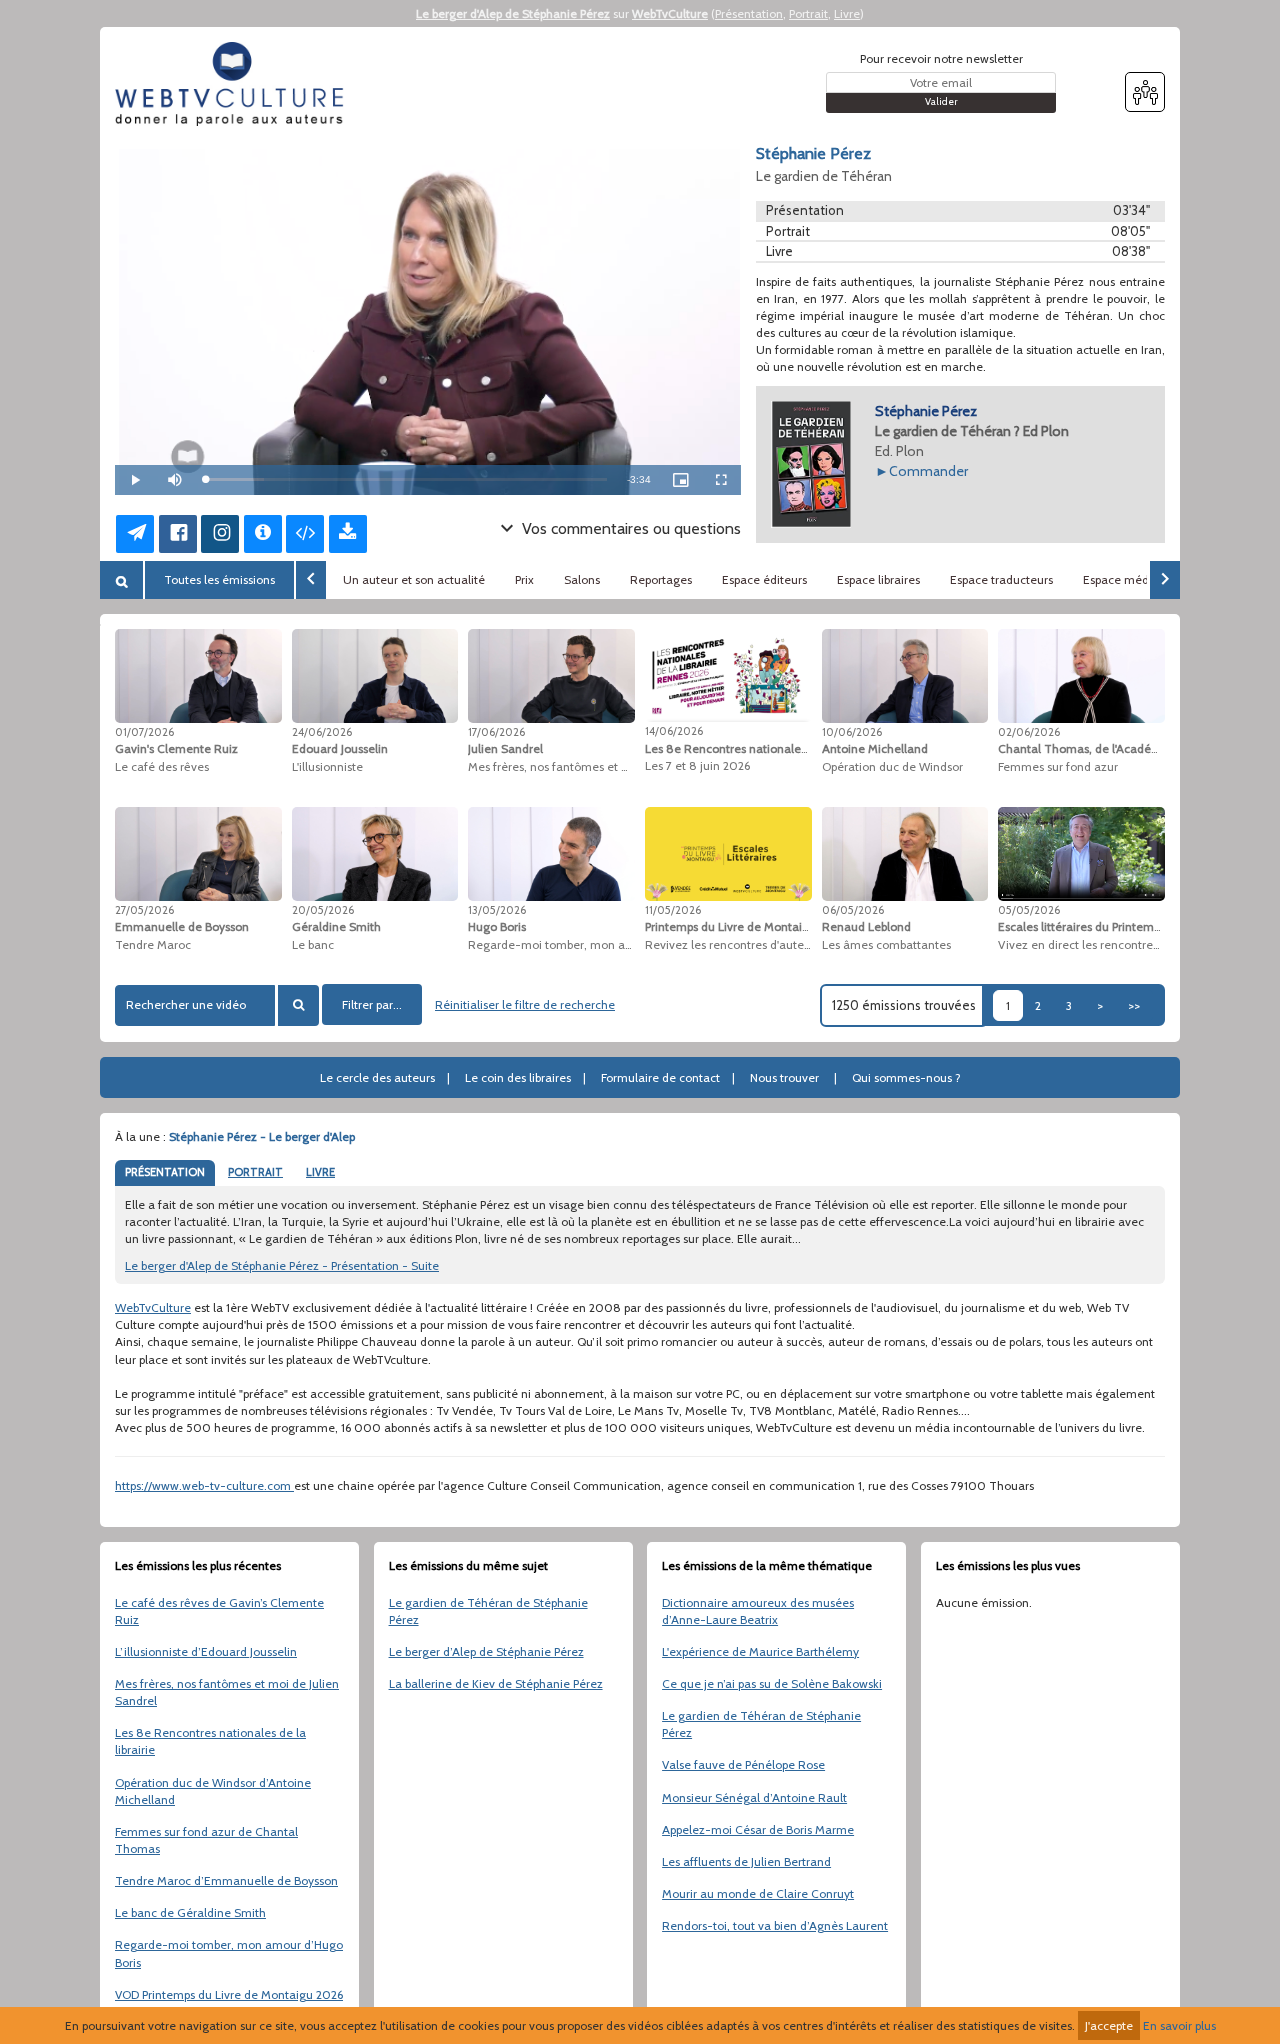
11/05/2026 (673, 910)
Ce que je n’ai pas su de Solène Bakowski (772, 1683)
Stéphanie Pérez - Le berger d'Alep (262, 1136)
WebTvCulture (670, 13)
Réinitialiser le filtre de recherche (525, 1004)
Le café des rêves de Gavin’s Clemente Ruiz (219, 1611)
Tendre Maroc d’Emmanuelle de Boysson (226, 1880)
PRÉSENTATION (165, 1172)
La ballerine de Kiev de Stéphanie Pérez (496, 1683)
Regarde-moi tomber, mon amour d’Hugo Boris (229, 1953)
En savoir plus (1179, 2025)
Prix (524, 579)
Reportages (661, 579)
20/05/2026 (323, 910)
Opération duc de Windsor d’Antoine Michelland (213, 1791)
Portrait (808, 13)
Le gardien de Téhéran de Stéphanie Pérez (488, 1611)
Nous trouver (784, 1077)
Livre (847, 13)
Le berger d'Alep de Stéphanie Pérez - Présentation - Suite (282, 1265)
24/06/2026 (322, 732)
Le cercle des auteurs (377, 1077)
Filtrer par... (372, 1004)
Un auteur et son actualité (414, 579)
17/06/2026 (496, 732)
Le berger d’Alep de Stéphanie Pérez (486, 1651)
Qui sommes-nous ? (906, 1077)
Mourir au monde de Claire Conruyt (758, 1893)
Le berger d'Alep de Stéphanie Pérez (513, 13)
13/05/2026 (497, 910)
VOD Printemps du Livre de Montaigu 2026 (229, 1994)
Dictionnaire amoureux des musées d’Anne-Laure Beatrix (758, 1611)
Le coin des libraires (518, 1077)
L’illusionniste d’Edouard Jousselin (206, 1651)
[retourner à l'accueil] (235, 84)
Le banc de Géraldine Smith (190, 1912)
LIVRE (320, 1172)
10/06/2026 (852, 732)
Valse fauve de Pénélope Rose (743, 1764)
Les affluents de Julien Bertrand (746, 1861)
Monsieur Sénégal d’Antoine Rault (754, 1797)
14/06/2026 (674, 731)
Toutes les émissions (219, 579)
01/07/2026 (144, 732)
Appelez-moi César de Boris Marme (758, 1829)
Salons (582, 579)
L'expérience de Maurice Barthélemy (760, 1651)
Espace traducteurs (1001, 579)
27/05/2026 (144, 910)
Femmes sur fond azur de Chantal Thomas (206, 1840)
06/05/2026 (853, 910)
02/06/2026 (1029, 732)
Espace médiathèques (1143, 579)
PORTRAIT (255, 1172)
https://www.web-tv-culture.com (204, 1485)
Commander (928, 471)
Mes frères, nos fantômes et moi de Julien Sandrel (227, 1692)
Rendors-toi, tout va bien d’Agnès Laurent (775, 1925)
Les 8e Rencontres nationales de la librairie (210, 1741)
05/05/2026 (1029, 910)
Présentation (749, 13)
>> (1134, 1005)
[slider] (406, 479)
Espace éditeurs (764, 579)
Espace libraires (878, 579)
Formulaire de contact (660, 1077)
